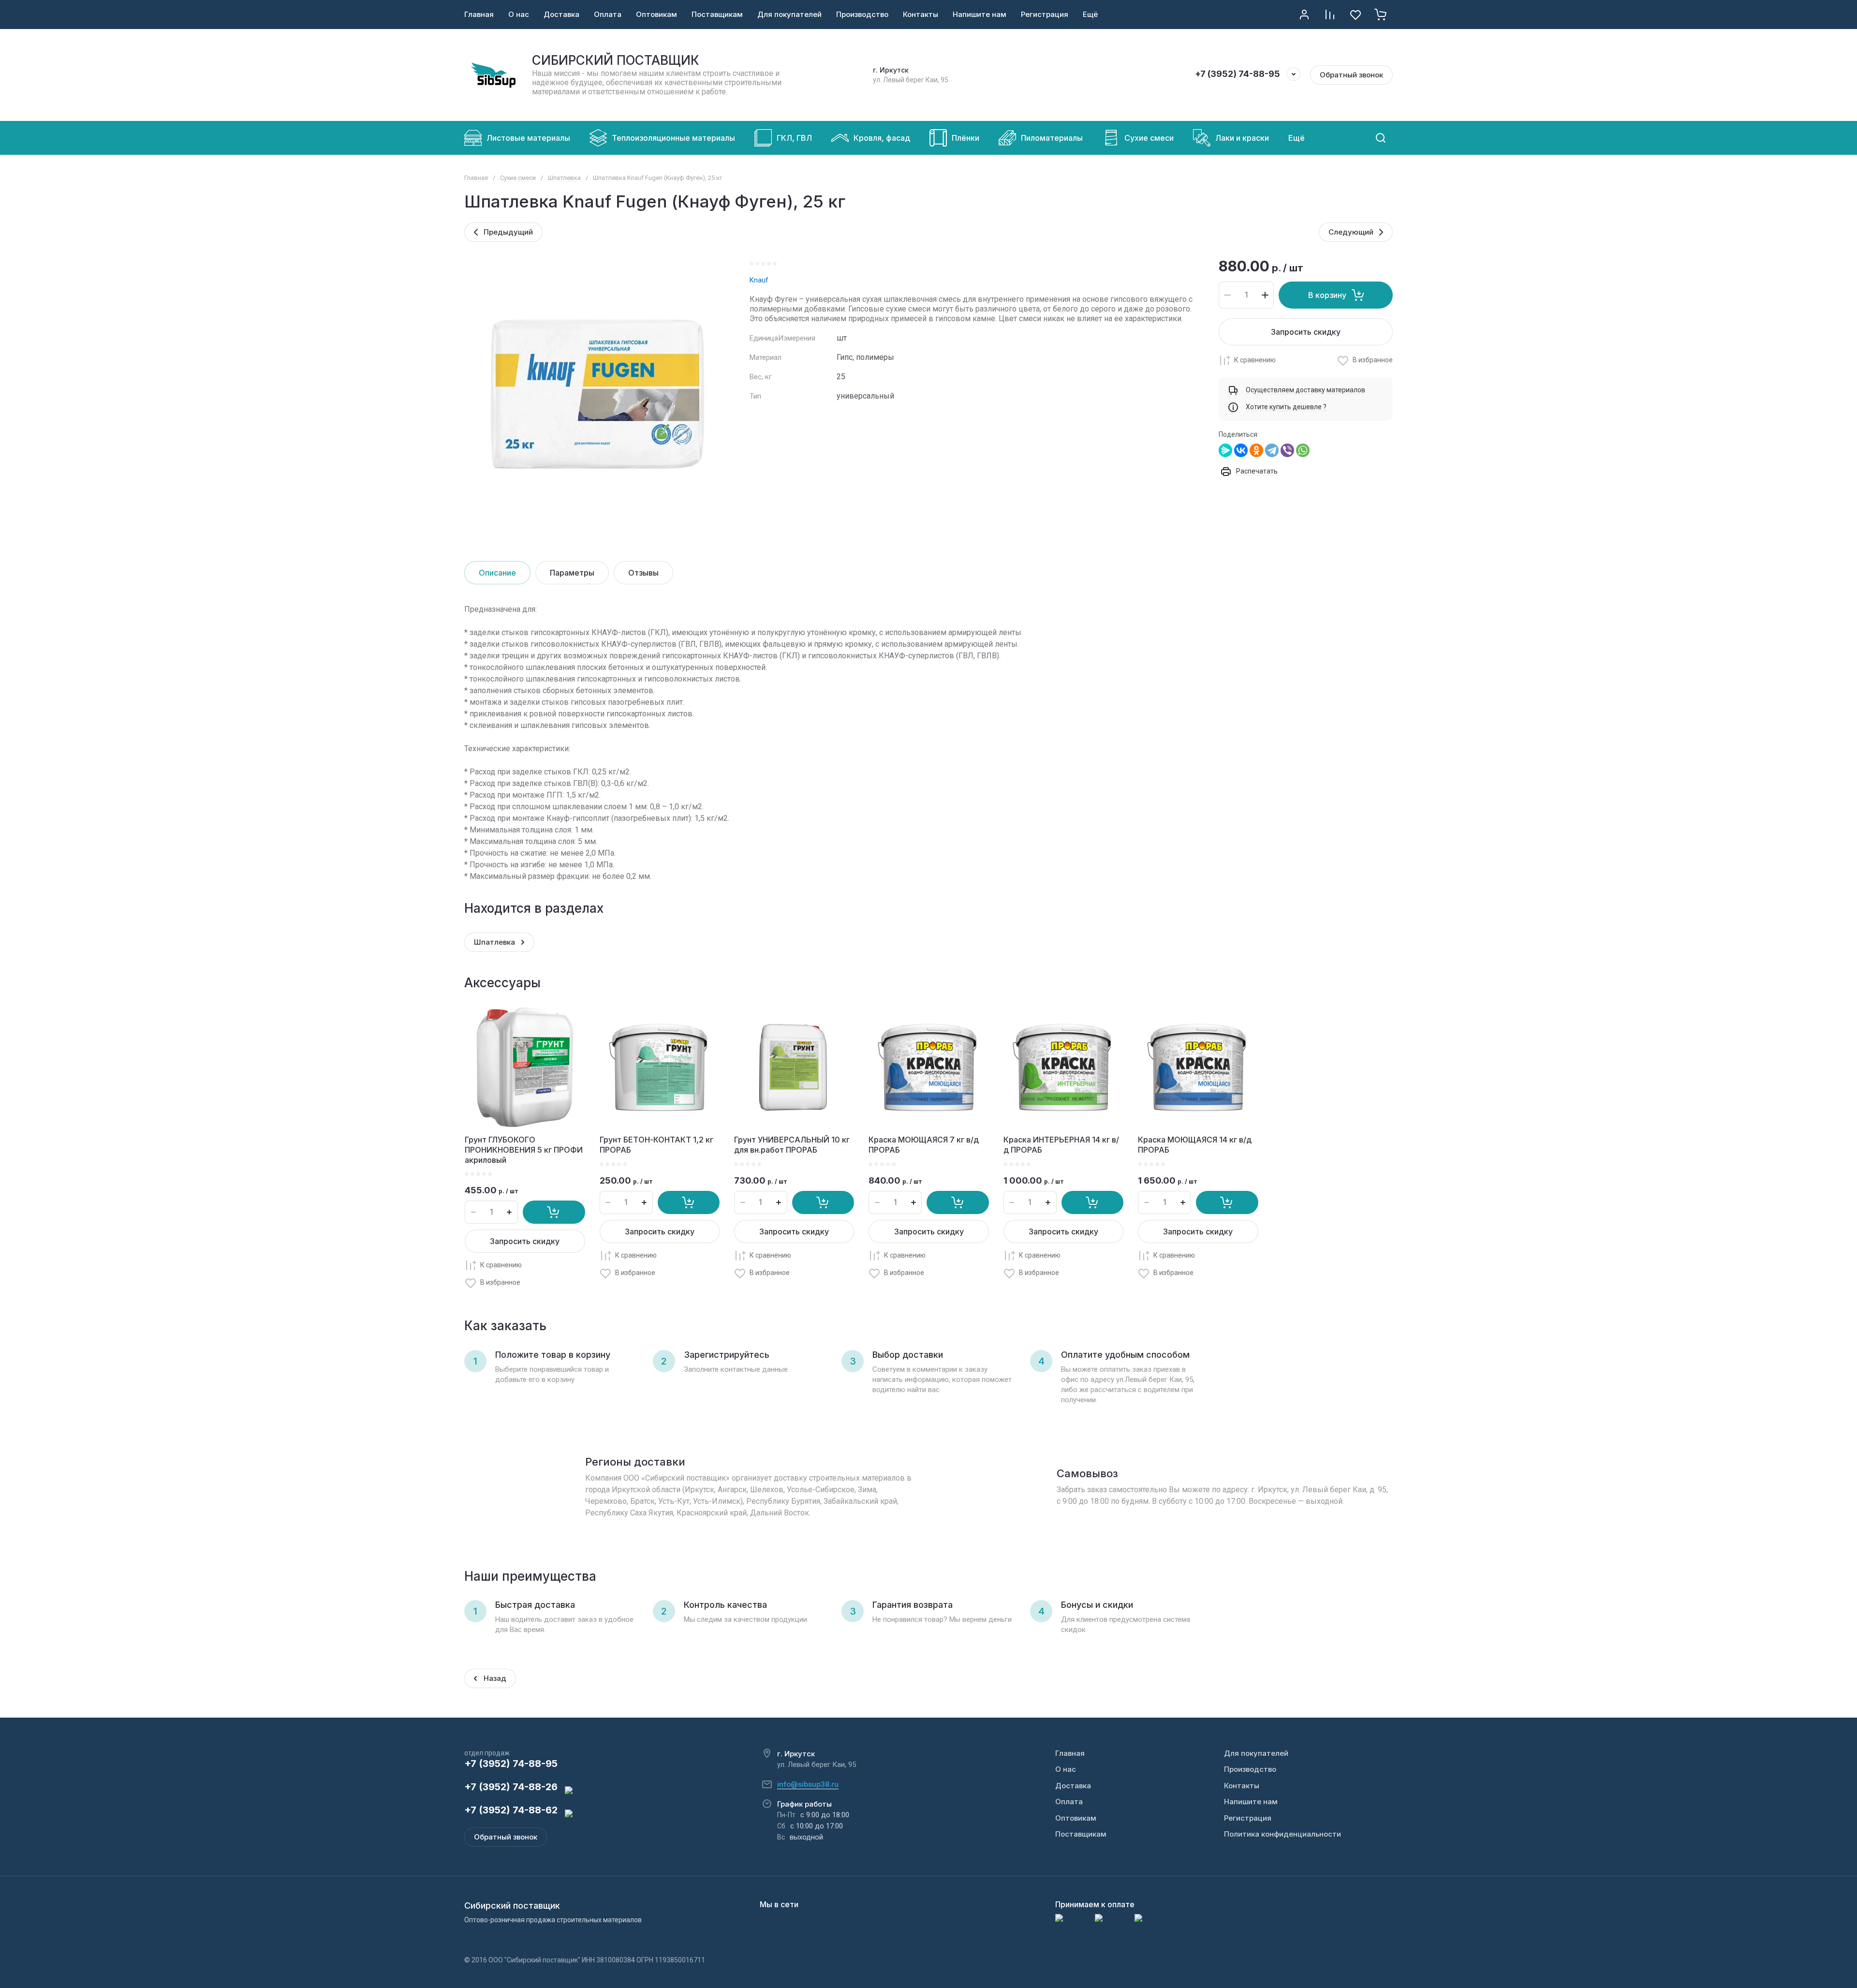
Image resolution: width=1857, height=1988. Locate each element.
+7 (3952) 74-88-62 (511, 1810)
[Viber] (1287, 450)
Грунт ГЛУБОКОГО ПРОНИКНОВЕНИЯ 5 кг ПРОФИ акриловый (524, 1150)
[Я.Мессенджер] (1225, 450)
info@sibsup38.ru (808, 1784)
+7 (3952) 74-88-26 (511, 1787)
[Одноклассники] (1256, 450)
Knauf (759, 280)
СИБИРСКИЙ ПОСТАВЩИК (616, 60)
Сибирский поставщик (512, 1906)
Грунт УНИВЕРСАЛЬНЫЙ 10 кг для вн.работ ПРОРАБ (792, 1145)
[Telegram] (1272, 450)
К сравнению (1255, 360)
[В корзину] (554, 1212)
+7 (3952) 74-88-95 (1238, 74)
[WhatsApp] (1303, 450)
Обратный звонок (1351, 75)
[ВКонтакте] (1241, 450)
